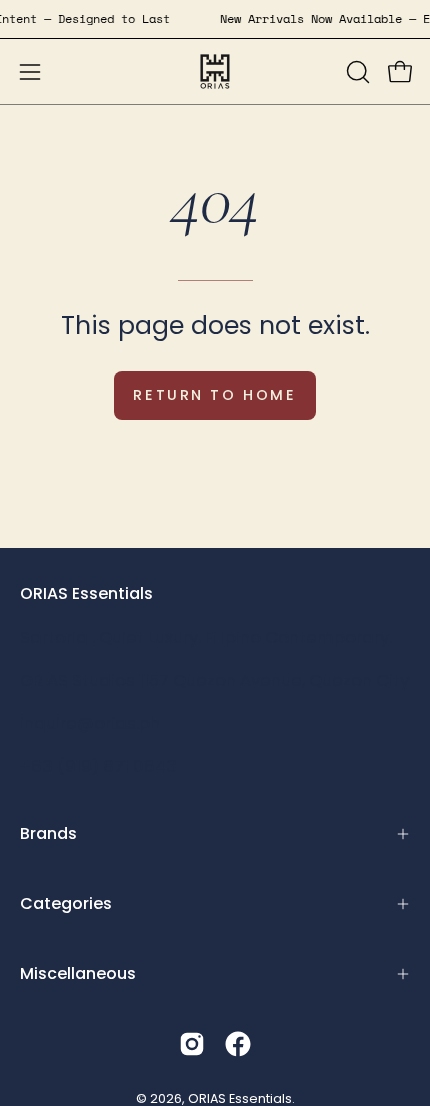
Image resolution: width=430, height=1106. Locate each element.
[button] (356, 72)
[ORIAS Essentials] (215, 71)
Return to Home (214, 395)
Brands (48, 833)
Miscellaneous (78, 973)
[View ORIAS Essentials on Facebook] (238, 1044)
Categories (66, 903)
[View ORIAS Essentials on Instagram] (192, 1044)
